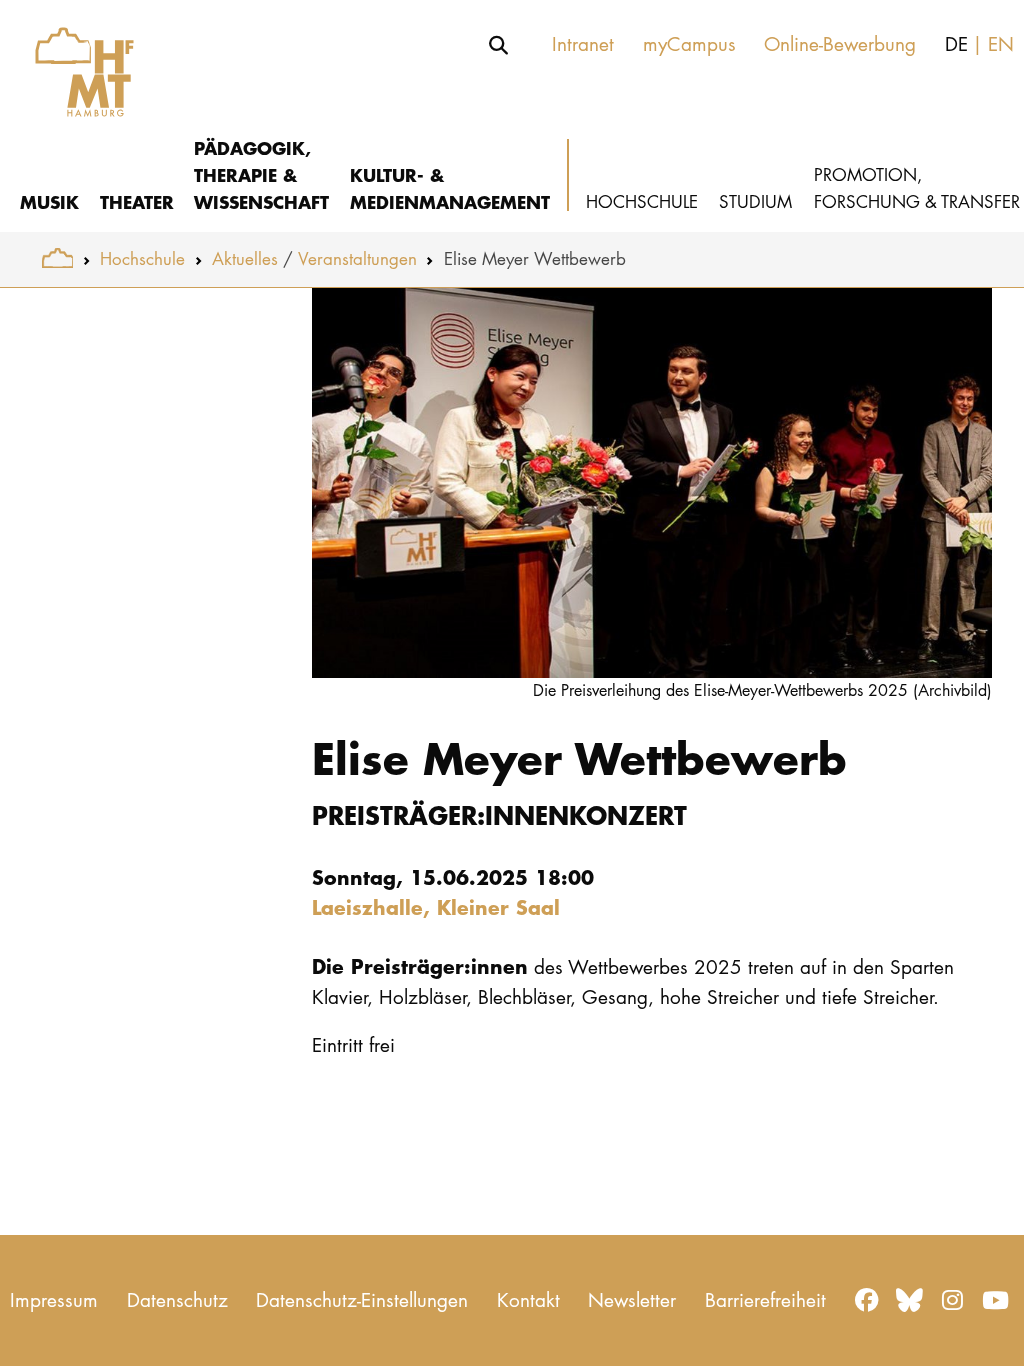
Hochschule (142, 258)
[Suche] (499, 45)
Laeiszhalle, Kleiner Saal (436, 906)
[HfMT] (74, 62)
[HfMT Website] (57, 258)
